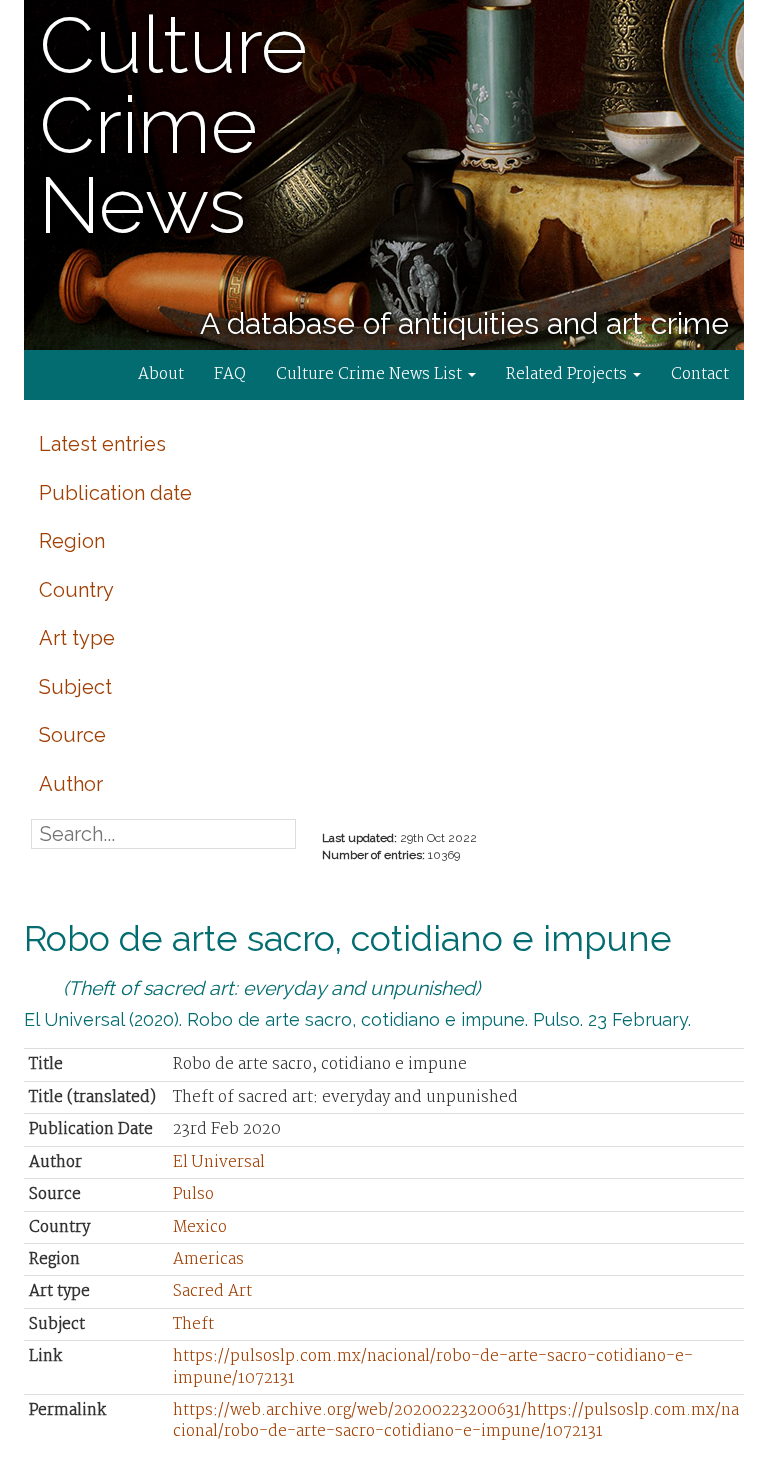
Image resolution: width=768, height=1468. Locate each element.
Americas (208, 1259)
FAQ (230, 374)
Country (76, 590)
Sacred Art (212, 1291)
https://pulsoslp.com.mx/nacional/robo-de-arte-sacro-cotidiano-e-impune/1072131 (433, 1367)
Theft (193, 1324)
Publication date (115, 493)
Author (71, 784)
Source (72, 735)
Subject (75, 687)
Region (72, 541)
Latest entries (102, 444)
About (161, 374)
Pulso (193, 1194)
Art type (77, 638)
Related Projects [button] (568, 374)
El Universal (219, 1162)
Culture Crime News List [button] (371, 374)
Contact (700, 374)
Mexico (200, 1227)
